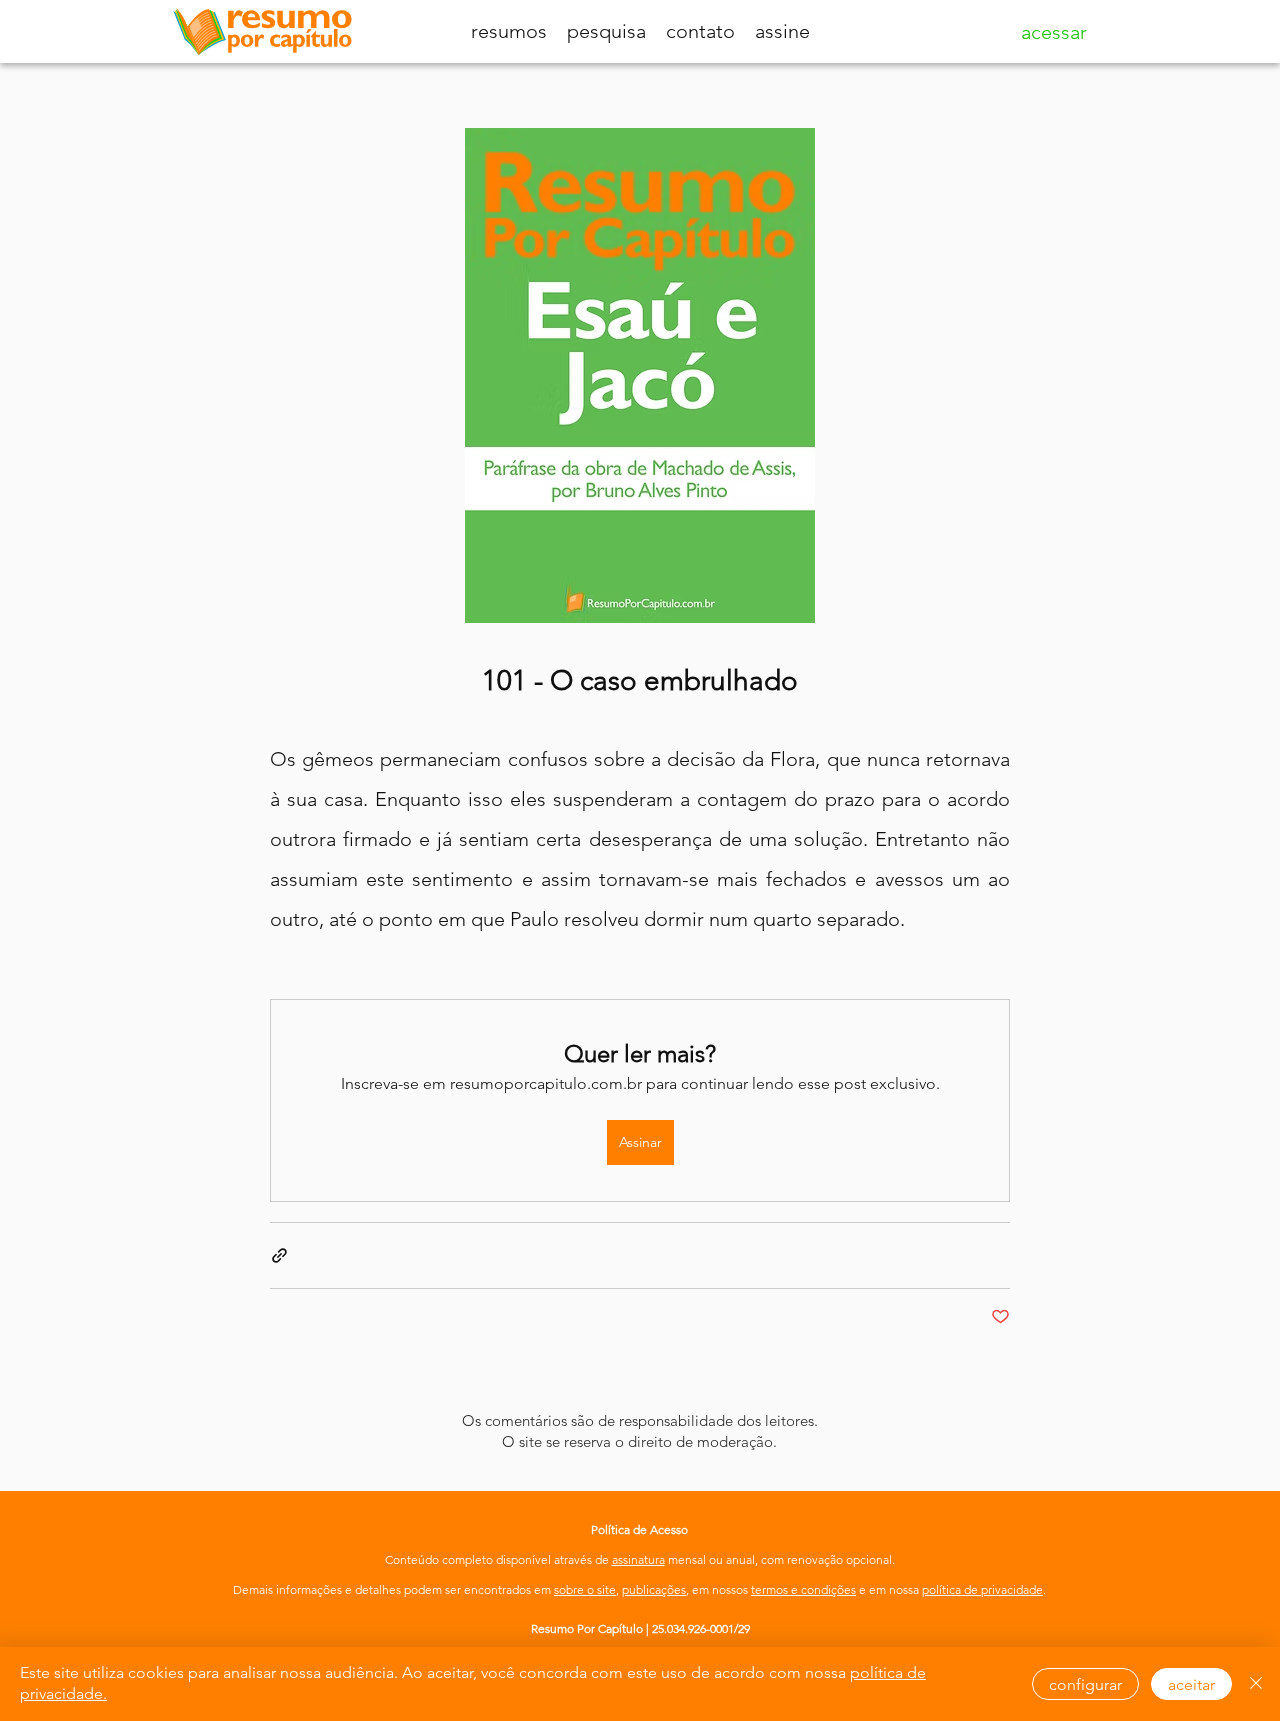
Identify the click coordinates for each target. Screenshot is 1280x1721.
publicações (654, 1589)
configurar (1085, 1684)
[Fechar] (1256, 1684)
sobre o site (585, 1589)
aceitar (1191, 1684)
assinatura (638, 1559)
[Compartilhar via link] (279, 1255)
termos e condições (803, 1589)
